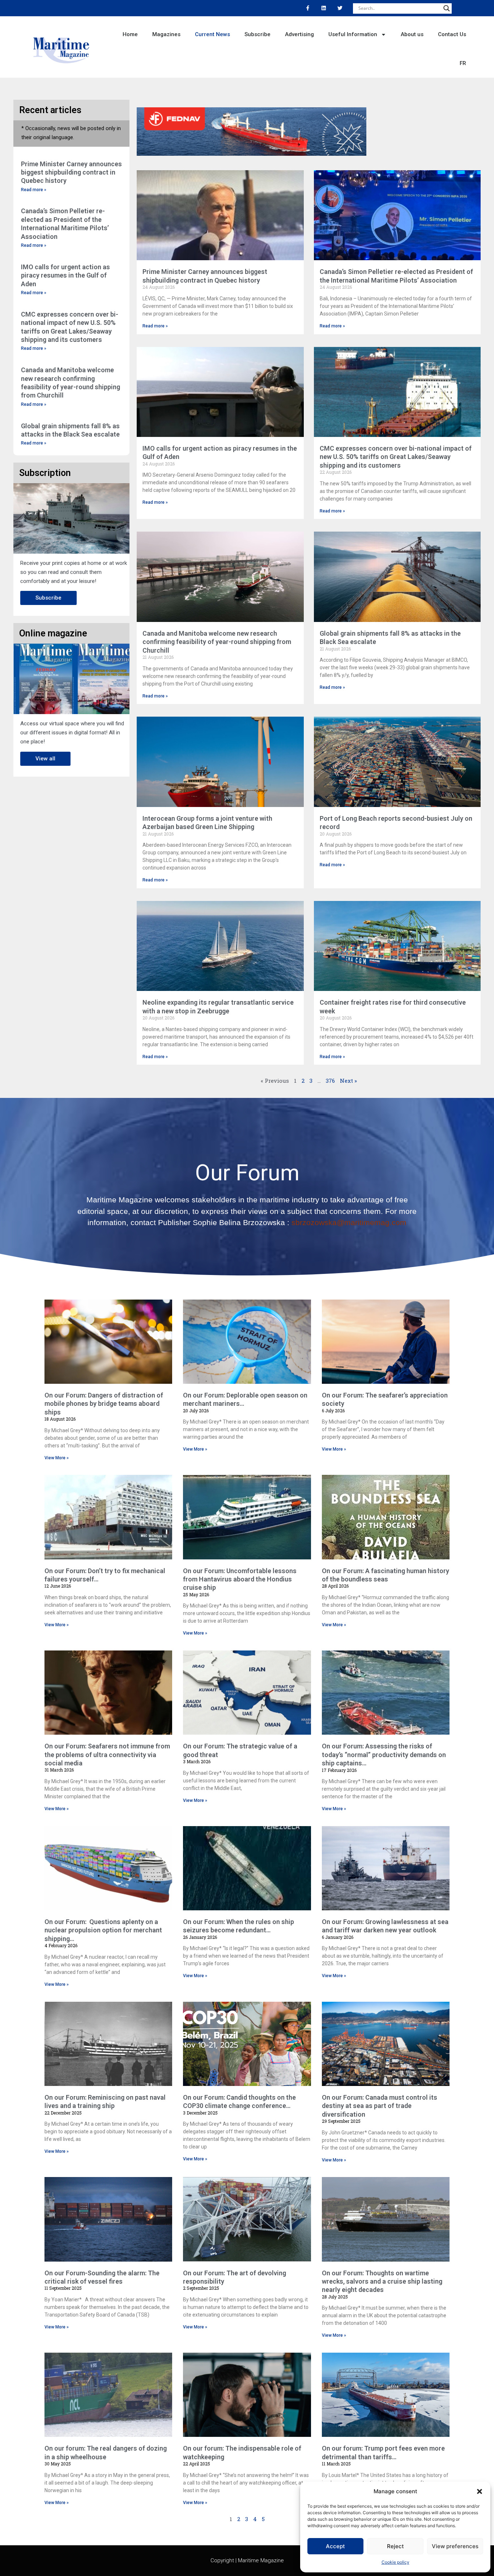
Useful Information (353, 34)
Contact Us (452, 34)
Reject (395, 2546)
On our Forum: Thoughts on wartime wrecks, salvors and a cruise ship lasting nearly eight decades (382, 2281)
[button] (480, 2491)
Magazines (166, 34)
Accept (335, 2546)
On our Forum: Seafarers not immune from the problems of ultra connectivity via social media (107, 1755)
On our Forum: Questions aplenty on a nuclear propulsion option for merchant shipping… (103, 1930)
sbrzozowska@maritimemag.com (349, 1222)
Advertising (299, 34)
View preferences (455, 2546)
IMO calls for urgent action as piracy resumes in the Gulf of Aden (65, 275)
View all (45, 759)
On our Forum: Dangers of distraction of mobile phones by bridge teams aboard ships (104, 1404)
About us (412, 34)
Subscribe (257, 34)
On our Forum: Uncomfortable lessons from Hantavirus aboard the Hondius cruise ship (240, 1579)
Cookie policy (395, 2562)
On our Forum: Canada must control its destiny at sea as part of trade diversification (380, 2106)
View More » (57, 1458)
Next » (348, 1081)
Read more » (34, 190)
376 (330, 1081)
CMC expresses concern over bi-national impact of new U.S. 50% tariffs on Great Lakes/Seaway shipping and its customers (396, 457)
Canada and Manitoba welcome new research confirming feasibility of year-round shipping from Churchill (217, 642)
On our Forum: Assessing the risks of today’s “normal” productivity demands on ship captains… (384, 1755)
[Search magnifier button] (447, 8)
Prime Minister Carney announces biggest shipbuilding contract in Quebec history (71, 172)
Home (130, 34)
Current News (212, 34)
